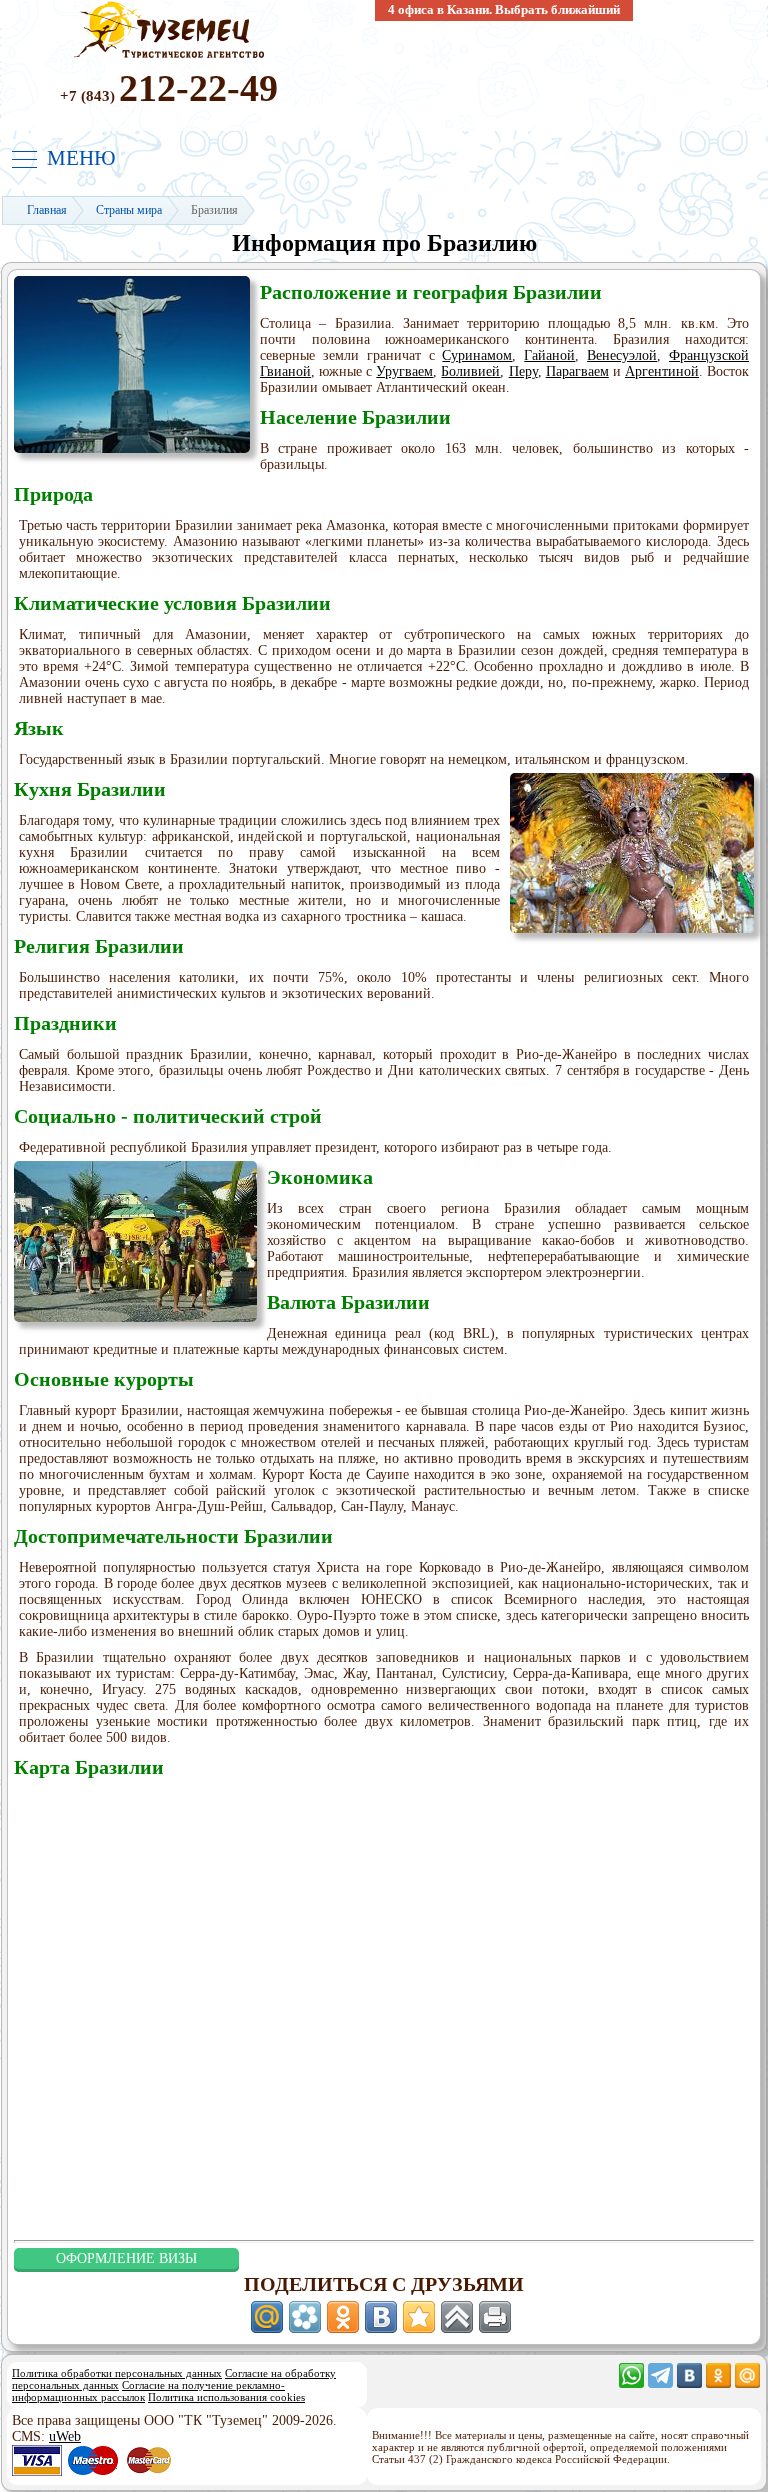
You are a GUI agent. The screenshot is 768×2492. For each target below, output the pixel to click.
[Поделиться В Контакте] (381, 2317)
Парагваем (577, 371)
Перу (523, 371)
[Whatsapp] (631, 2383)
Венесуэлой (622, 355)
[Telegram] (660, 2383)
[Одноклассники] (718, 2383)
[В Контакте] (689, 2383)
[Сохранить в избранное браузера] (419, 2317)
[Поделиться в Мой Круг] (305, 2317)
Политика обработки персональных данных (117, 2373)
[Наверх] (457, 2317)
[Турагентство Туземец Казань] (169, 56)
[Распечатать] (495, 2317)
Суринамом (477, 355)
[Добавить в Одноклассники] (343, 2317)
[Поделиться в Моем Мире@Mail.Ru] (267, 2317)
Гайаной (549, 355)
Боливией (470, 371)
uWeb (65, 2436)
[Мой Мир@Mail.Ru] (747, 2383)
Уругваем (404, 371)
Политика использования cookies (226, 2397)
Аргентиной (662, 371)
